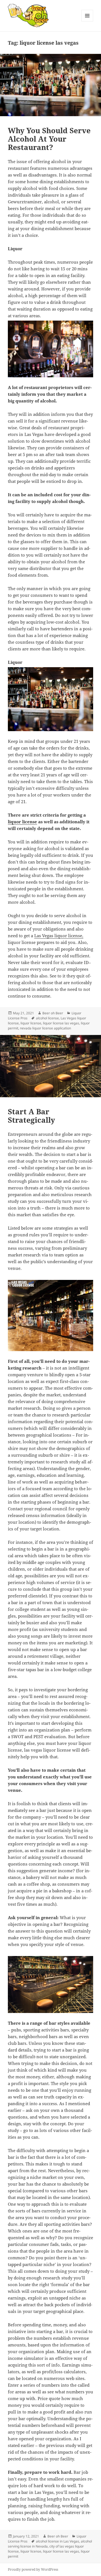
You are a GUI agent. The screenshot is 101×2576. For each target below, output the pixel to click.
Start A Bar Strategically (31, 1116)
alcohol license (47, 1018)
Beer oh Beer (53, 1013)
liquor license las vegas (61, 1023)
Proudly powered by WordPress (33, 2569)
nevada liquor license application (45, 1028)
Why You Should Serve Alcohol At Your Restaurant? (49, 139)
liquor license (22, 822)
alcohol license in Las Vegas (58, 2541)
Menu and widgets (87, 21)
